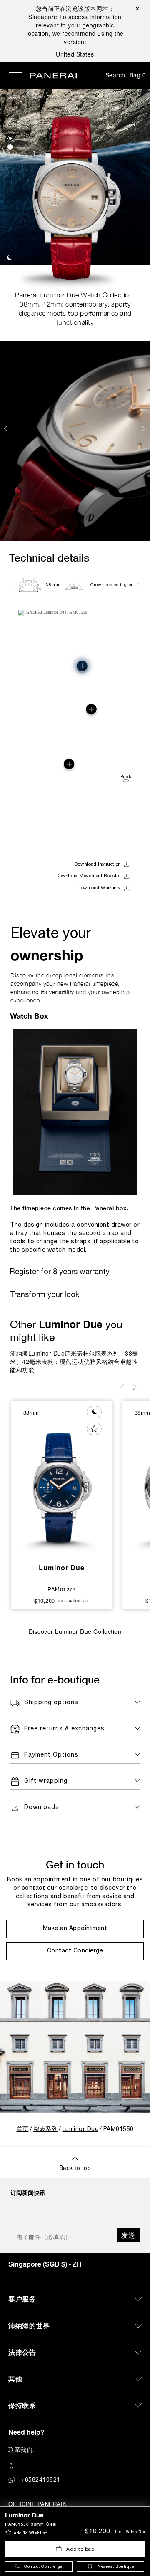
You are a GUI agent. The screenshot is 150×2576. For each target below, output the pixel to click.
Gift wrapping (46, 1781)
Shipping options (51, 1703)
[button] (10, 138)
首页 (23, 2129)
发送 (128, 2235)
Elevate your (51, 946)
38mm (52, 585)
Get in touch (75, 1865)
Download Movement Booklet (89, 876)
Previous (6, 428)
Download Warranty (99, 888)
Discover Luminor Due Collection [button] (75, 1631)
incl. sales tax (130, 2532)
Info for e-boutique (55, 1679)
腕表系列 (17, 97)
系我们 (24, 2450)
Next (145, 428)
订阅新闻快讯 (28, 2192)
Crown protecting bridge (116, 585)
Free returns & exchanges (64, 1729)
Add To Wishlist (30, 2533)
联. (21, 2450)
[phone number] (75, 2466)
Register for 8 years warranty (60, 1272)
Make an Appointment (75, 1929)
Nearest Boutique (116, 2567)
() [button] (45, 2264)
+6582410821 (41, 2479)
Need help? (26, 2432)
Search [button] (115, 75)
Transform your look (45, 1295)
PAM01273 (61, 1589)
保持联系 (22, 2405)
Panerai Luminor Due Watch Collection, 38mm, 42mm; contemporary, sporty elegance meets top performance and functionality (75, 309)
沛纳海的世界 (29, 2325)
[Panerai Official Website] (53, 76)
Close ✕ (137, 8)
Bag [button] (138, 75)
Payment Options (51, 1755)
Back (126, 777)
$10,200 (97, 2531)
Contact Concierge (43, 2567)
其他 (15, 2379)
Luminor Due (42, 97)
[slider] (10, 147)
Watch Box (29, 1016)
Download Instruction (98, 864)
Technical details (49, 558)
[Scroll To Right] (139, 585)
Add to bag (80, 2549)
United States (75, 54)
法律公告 (22, 2352)
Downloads (42, 1808)
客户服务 (22, 2299)
